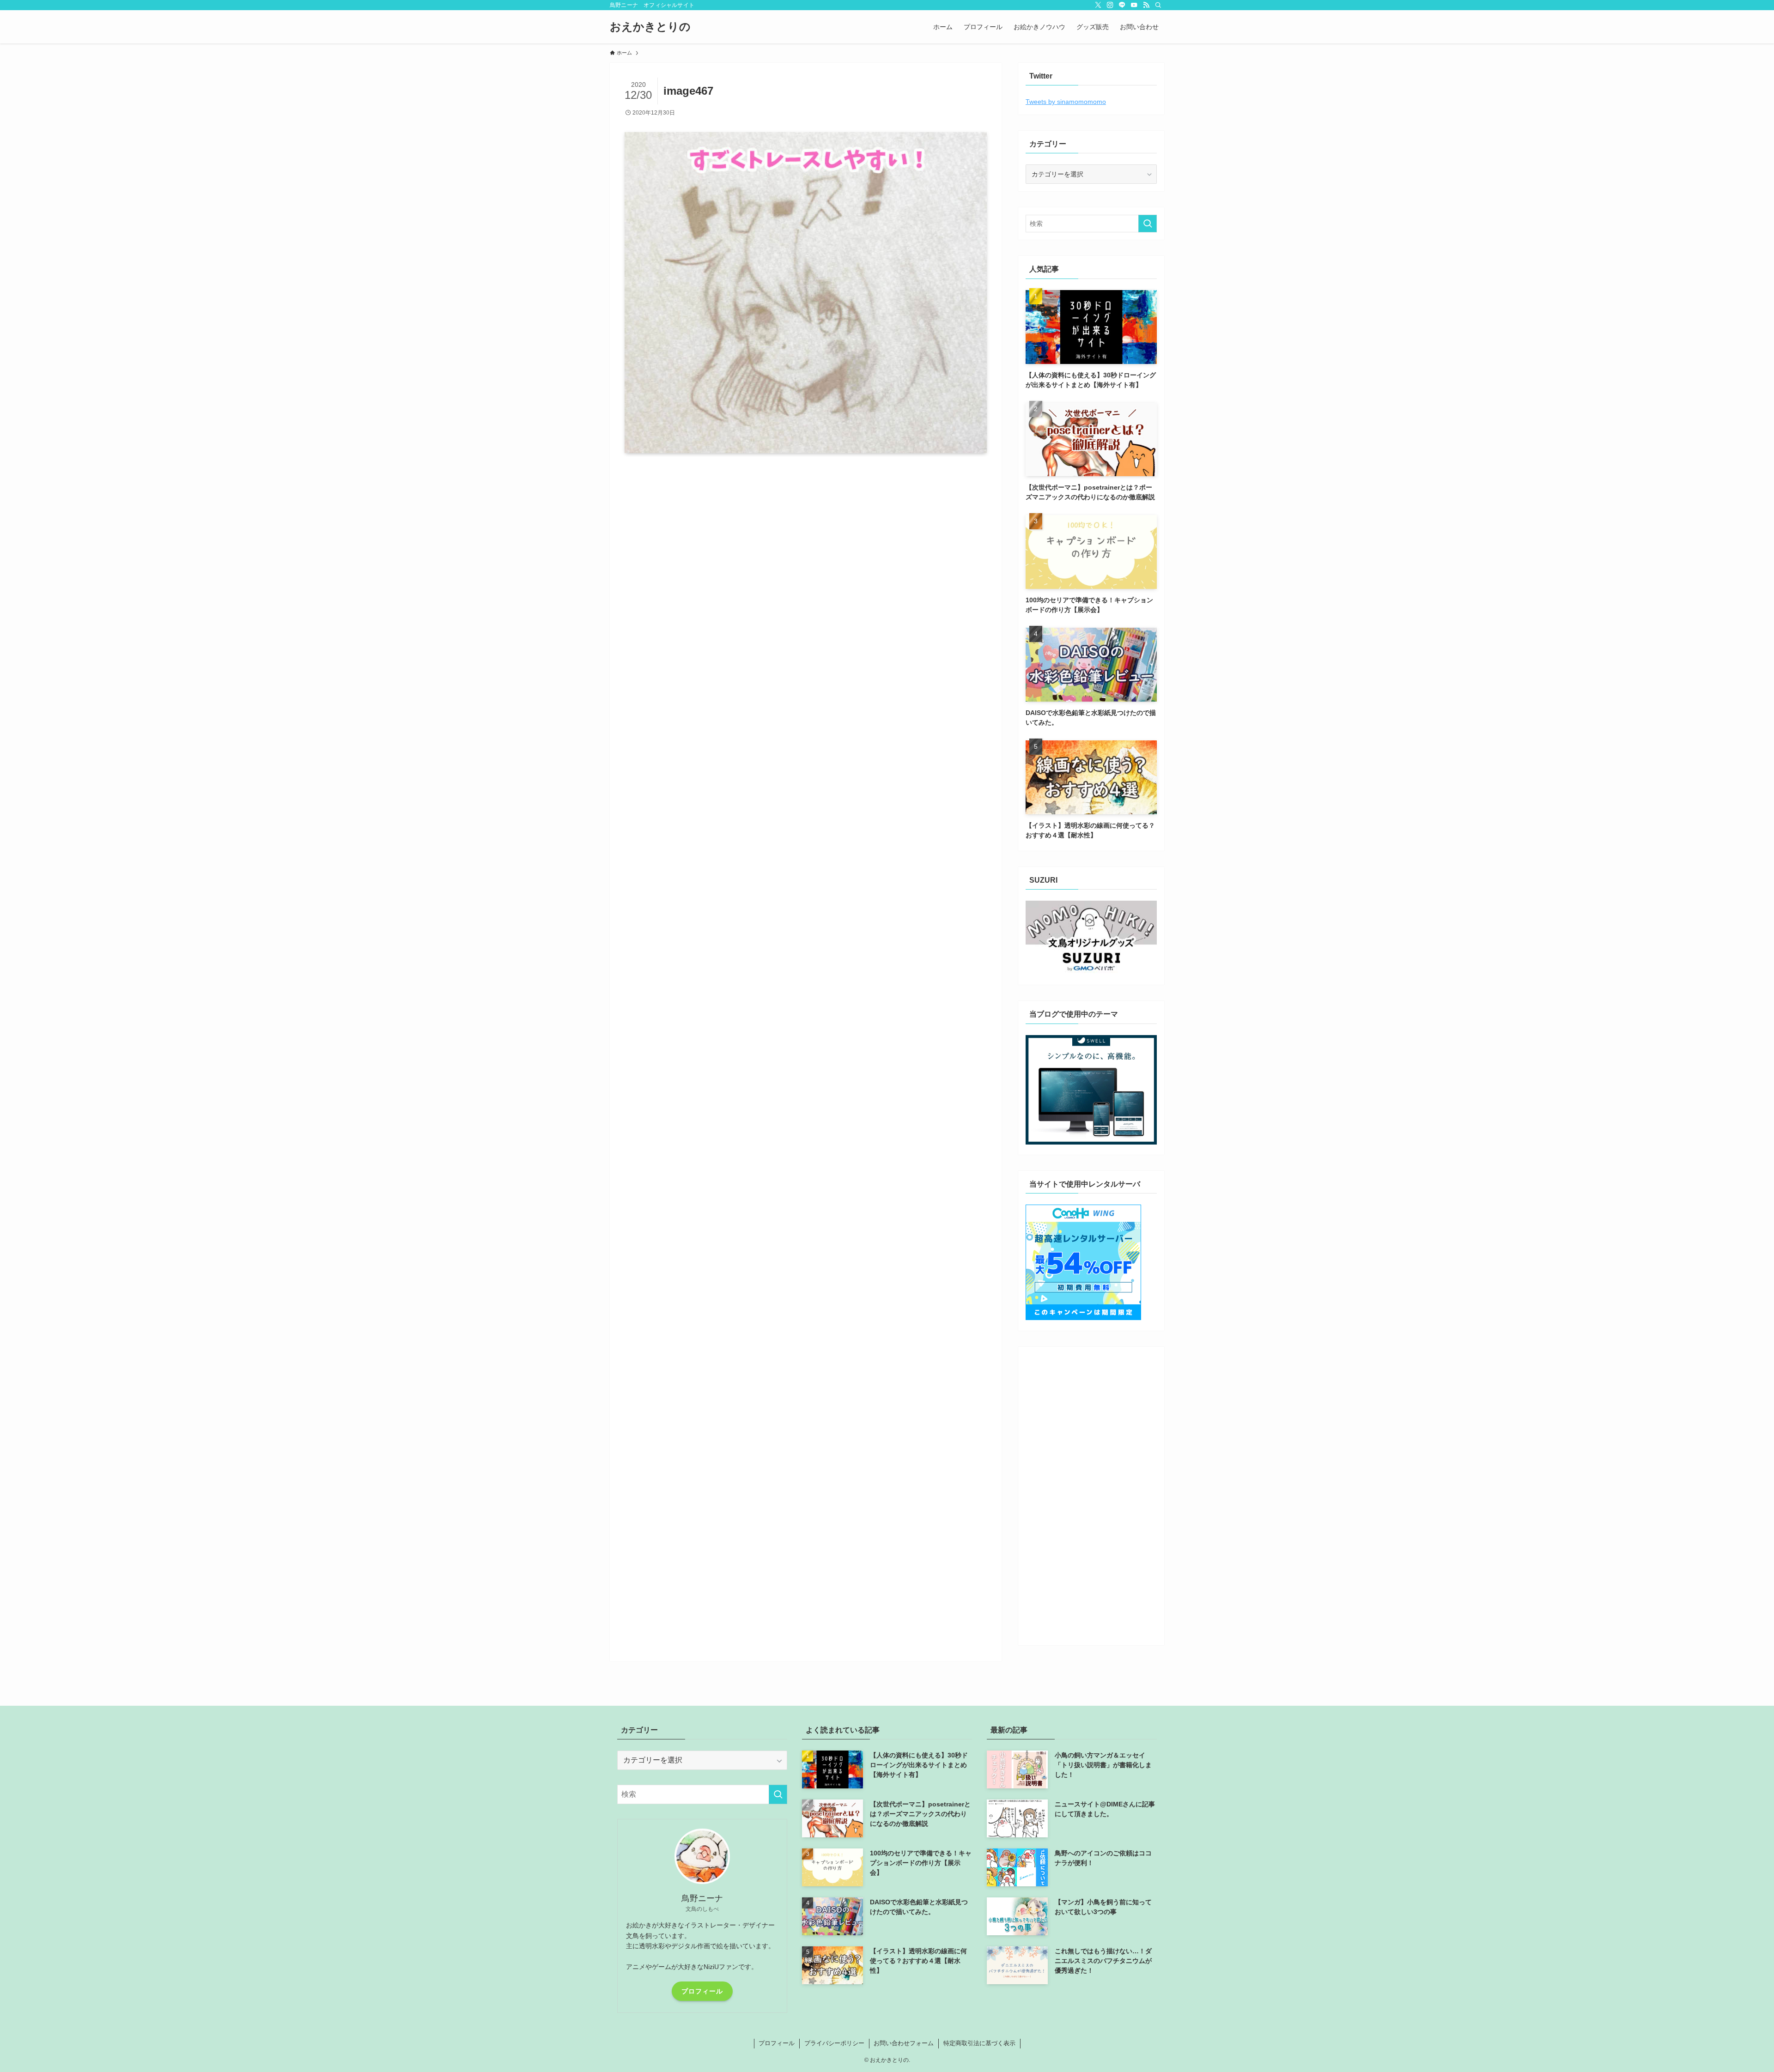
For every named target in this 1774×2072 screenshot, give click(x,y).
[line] (1122, 5)
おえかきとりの (650, 27)
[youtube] (1134, 5)
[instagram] (1110, 5)
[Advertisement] (1091, 1493)
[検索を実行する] (1148, 224)
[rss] (1146, 5)
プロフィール (702, 1991)
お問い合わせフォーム (904, 2043)
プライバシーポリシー (834, 2043)
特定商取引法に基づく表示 (979, 2043)
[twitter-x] (1098, 5)
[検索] (1158, 5)
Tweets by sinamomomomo (1066, 102)
